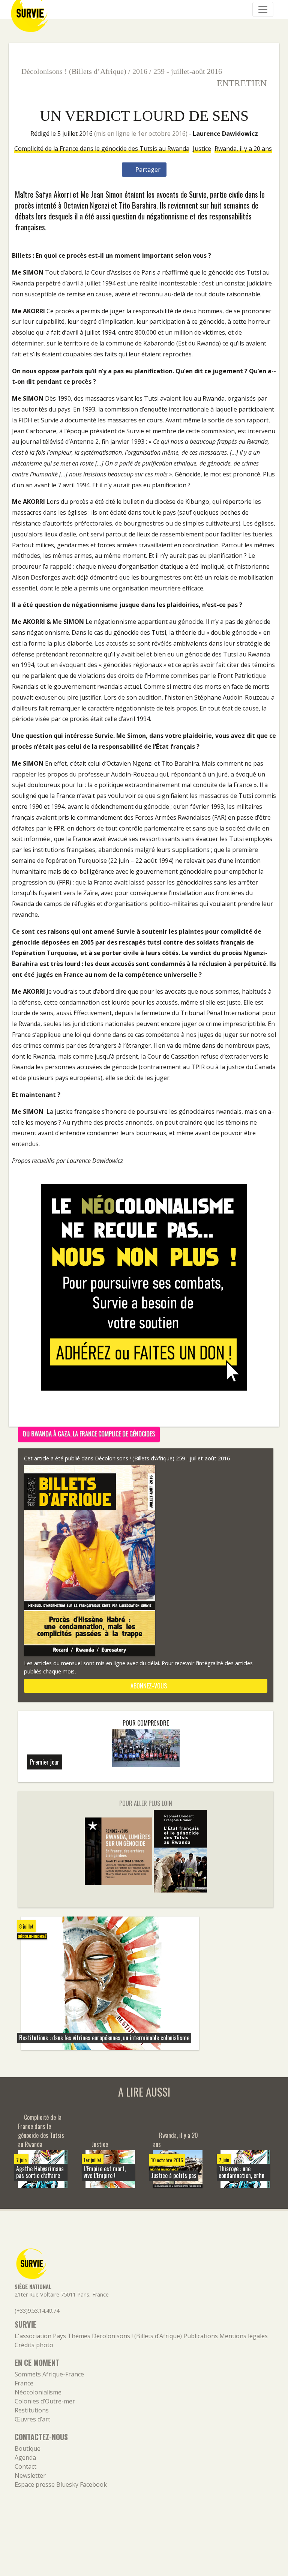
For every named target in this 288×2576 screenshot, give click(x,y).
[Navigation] (263, 9)
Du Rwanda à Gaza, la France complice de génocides (89, 1434)
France (24, 2383)
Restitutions (32, 2410)
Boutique (28, 2448)
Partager (147, 170)
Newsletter (30, 2475)
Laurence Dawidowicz (225, 134)
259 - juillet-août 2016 (188, 71)
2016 (140, 71)
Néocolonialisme (38, 2392)
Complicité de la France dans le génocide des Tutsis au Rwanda (102, 149)
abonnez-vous (148, 1686)
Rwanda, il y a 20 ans (243, 149)
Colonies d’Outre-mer (45, 2401)
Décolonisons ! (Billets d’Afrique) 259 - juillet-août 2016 (162, 1458)
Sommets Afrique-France (49, 2374)
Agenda (25, 2457)
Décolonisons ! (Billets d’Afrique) (74, 71)
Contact (25, 2466)
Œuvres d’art (32, 2419)
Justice (202, 149)
